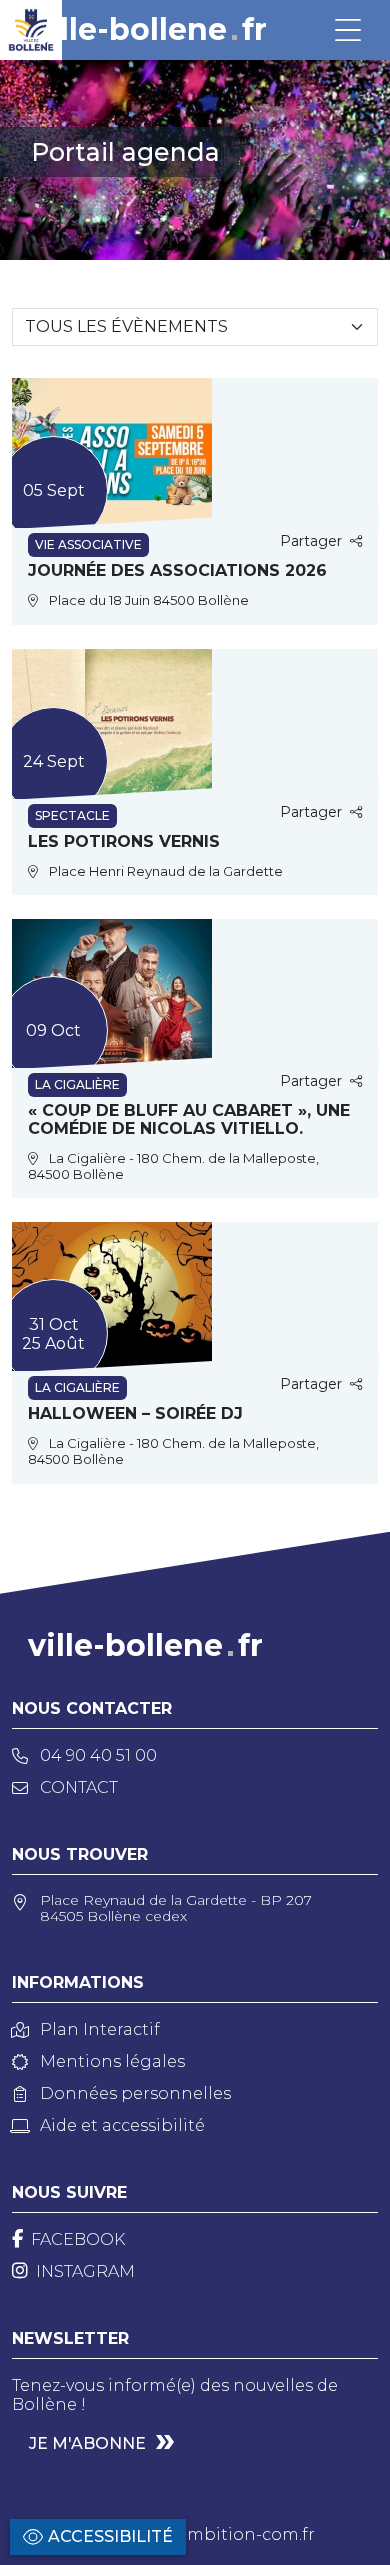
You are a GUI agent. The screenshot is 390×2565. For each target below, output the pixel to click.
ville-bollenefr (149, 30)
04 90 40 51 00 (98, 1755)
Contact (79, 1787)
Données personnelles (135, 2093)
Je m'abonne (87, 2443)
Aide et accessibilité (122, 2125)
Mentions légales (112, 2061)
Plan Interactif (100, 2029)
